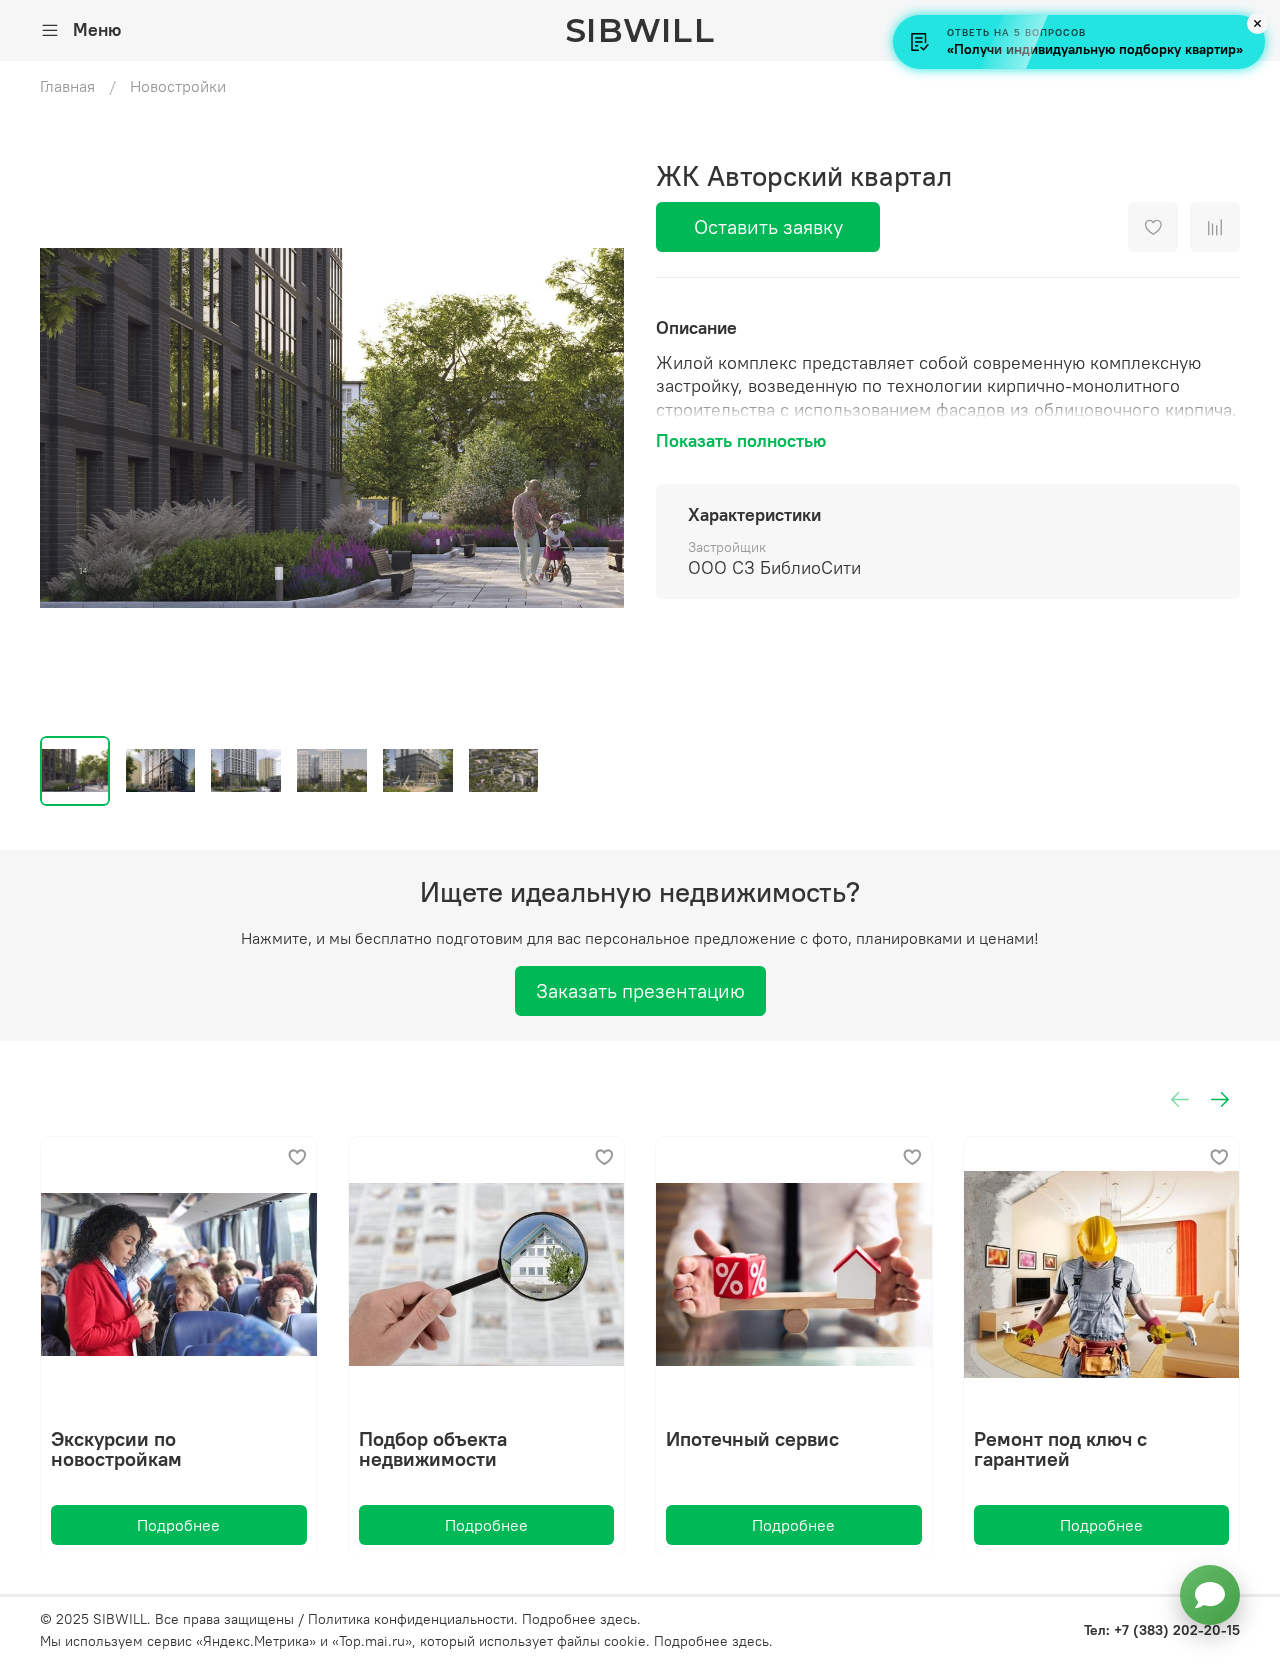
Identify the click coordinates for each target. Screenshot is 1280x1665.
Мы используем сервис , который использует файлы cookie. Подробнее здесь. (406, 1641)
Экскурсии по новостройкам (116, 1447)
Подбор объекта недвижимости (433, 1447)
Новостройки (178, 86)
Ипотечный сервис (752, 1437)
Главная (67, 86)
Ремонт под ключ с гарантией (1060, 1447)
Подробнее (178, 1524)
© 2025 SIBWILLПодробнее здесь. (340, 1619)
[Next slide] (592, 428)
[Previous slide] (72, 428)
